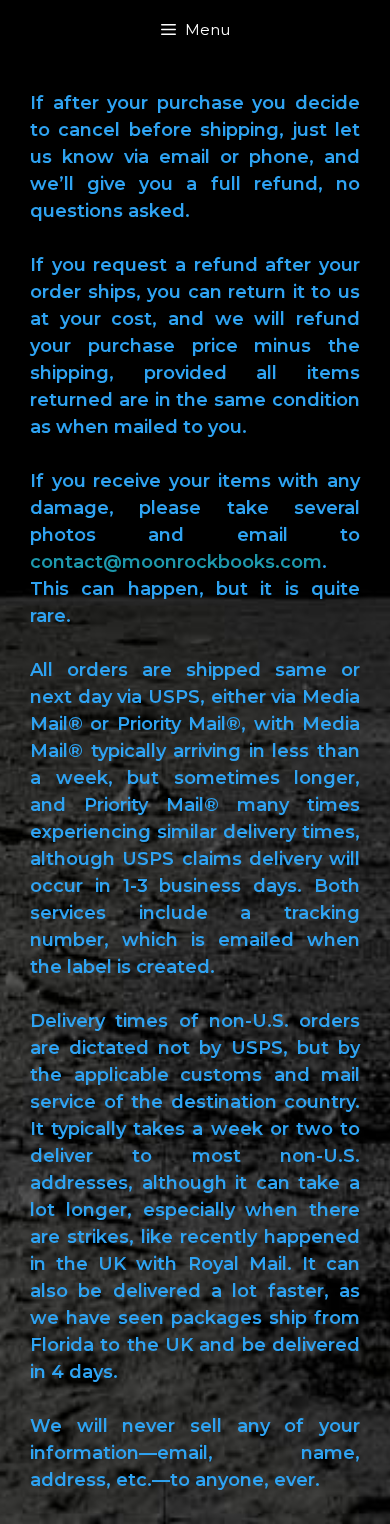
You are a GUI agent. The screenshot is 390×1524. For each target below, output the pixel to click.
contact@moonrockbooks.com (176, 562)
